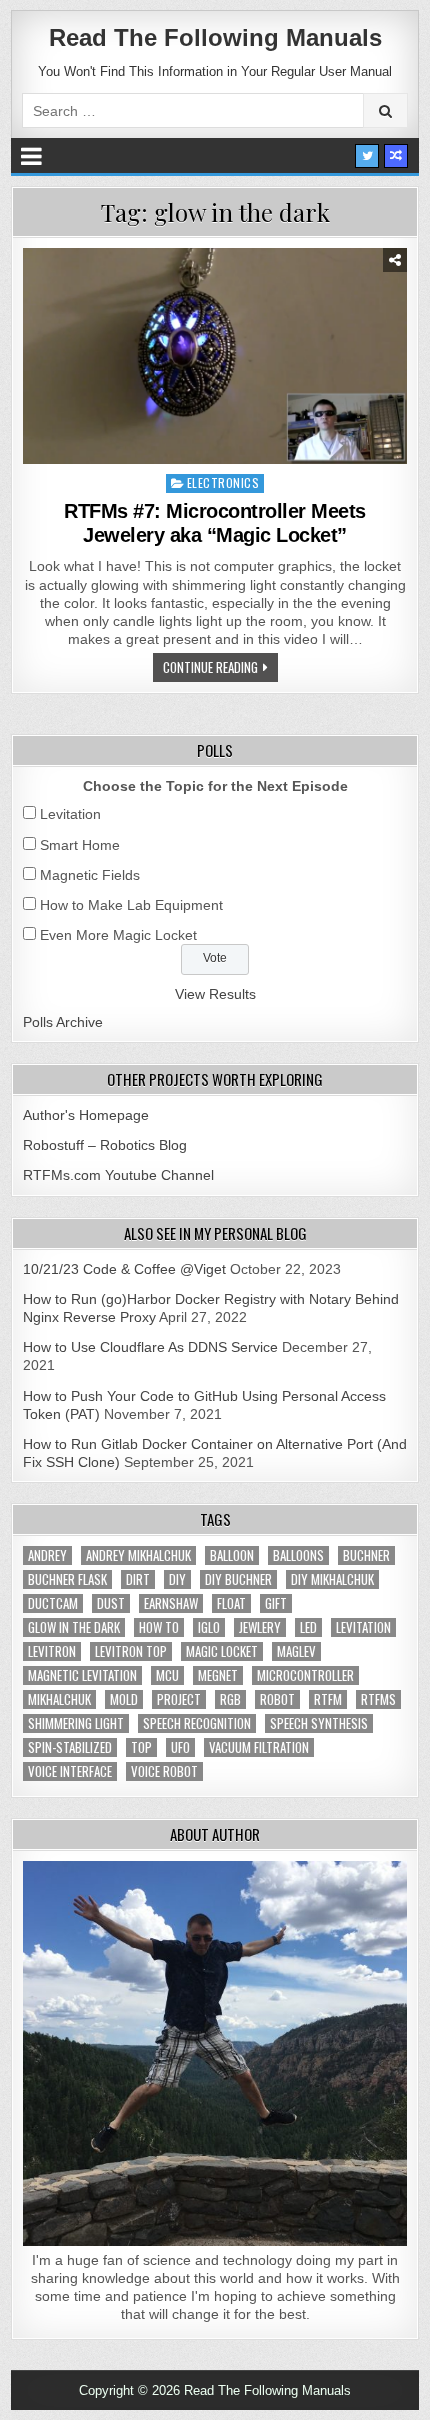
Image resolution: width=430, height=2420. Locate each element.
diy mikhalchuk (332, 1579)
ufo (180, 1747)
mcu (167, 1675)
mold (124, 1699)
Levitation (70, 814)
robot (277, 1699)
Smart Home (80, 845)
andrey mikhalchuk (138, 1555)
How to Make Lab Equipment (131, 905)
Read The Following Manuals (215, 37)
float (231, 1603)
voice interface (70, 1771)
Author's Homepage (86, 1115)
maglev (296, 1651)
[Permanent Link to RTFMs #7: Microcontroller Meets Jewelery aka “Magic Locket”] (215, 356)
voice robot (164, 1771)
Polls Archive (63, 1022)
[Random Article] (396, 156)
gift (276, 1603)
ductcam (53, 1603)
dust (111, 1603)
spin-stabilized (70, 1747)
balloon (232, 1555)
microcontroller (305, 1675)
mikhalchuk (59, 1699)
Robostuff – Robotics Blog (105, 1145)
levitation (363, 1627)
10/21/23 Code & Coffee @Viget (124, 1269)
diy (177, 1579)
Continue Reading (210, 667)
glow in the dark (74, 1627)
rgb (230, 1699)
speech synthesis (319, 1723)
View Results (215, 994)
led (308, 1627)
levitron (52, 1651)
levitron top (131, 1651)
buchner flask (67, 1579)
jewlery (260, 1627)
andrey (47, 1555)
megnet (218, 1675)
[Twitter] (367, 156)
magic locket (222, 1651)
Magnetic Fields (90, 875)
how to (159, 1627)
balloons (298, 1555)
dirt (138, 1579)
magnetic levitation (82, 1675)
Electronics (223, 482)
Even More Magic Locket (118, 935)
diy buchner (238, 1579)
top (141, 1747)
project (179, 1699)
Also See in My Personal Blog (215, 1233)
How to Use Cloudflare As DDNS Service (150, 1347)
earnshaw (171, 1603)
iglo (209, 1627)
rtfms (378, 1699)
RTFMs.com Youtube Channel (118, 1175)
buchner (366, 1555)
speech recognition (197, 1723)
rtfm (328, 1699)
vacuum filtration (259, 1747)
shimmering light (76, 1723)
